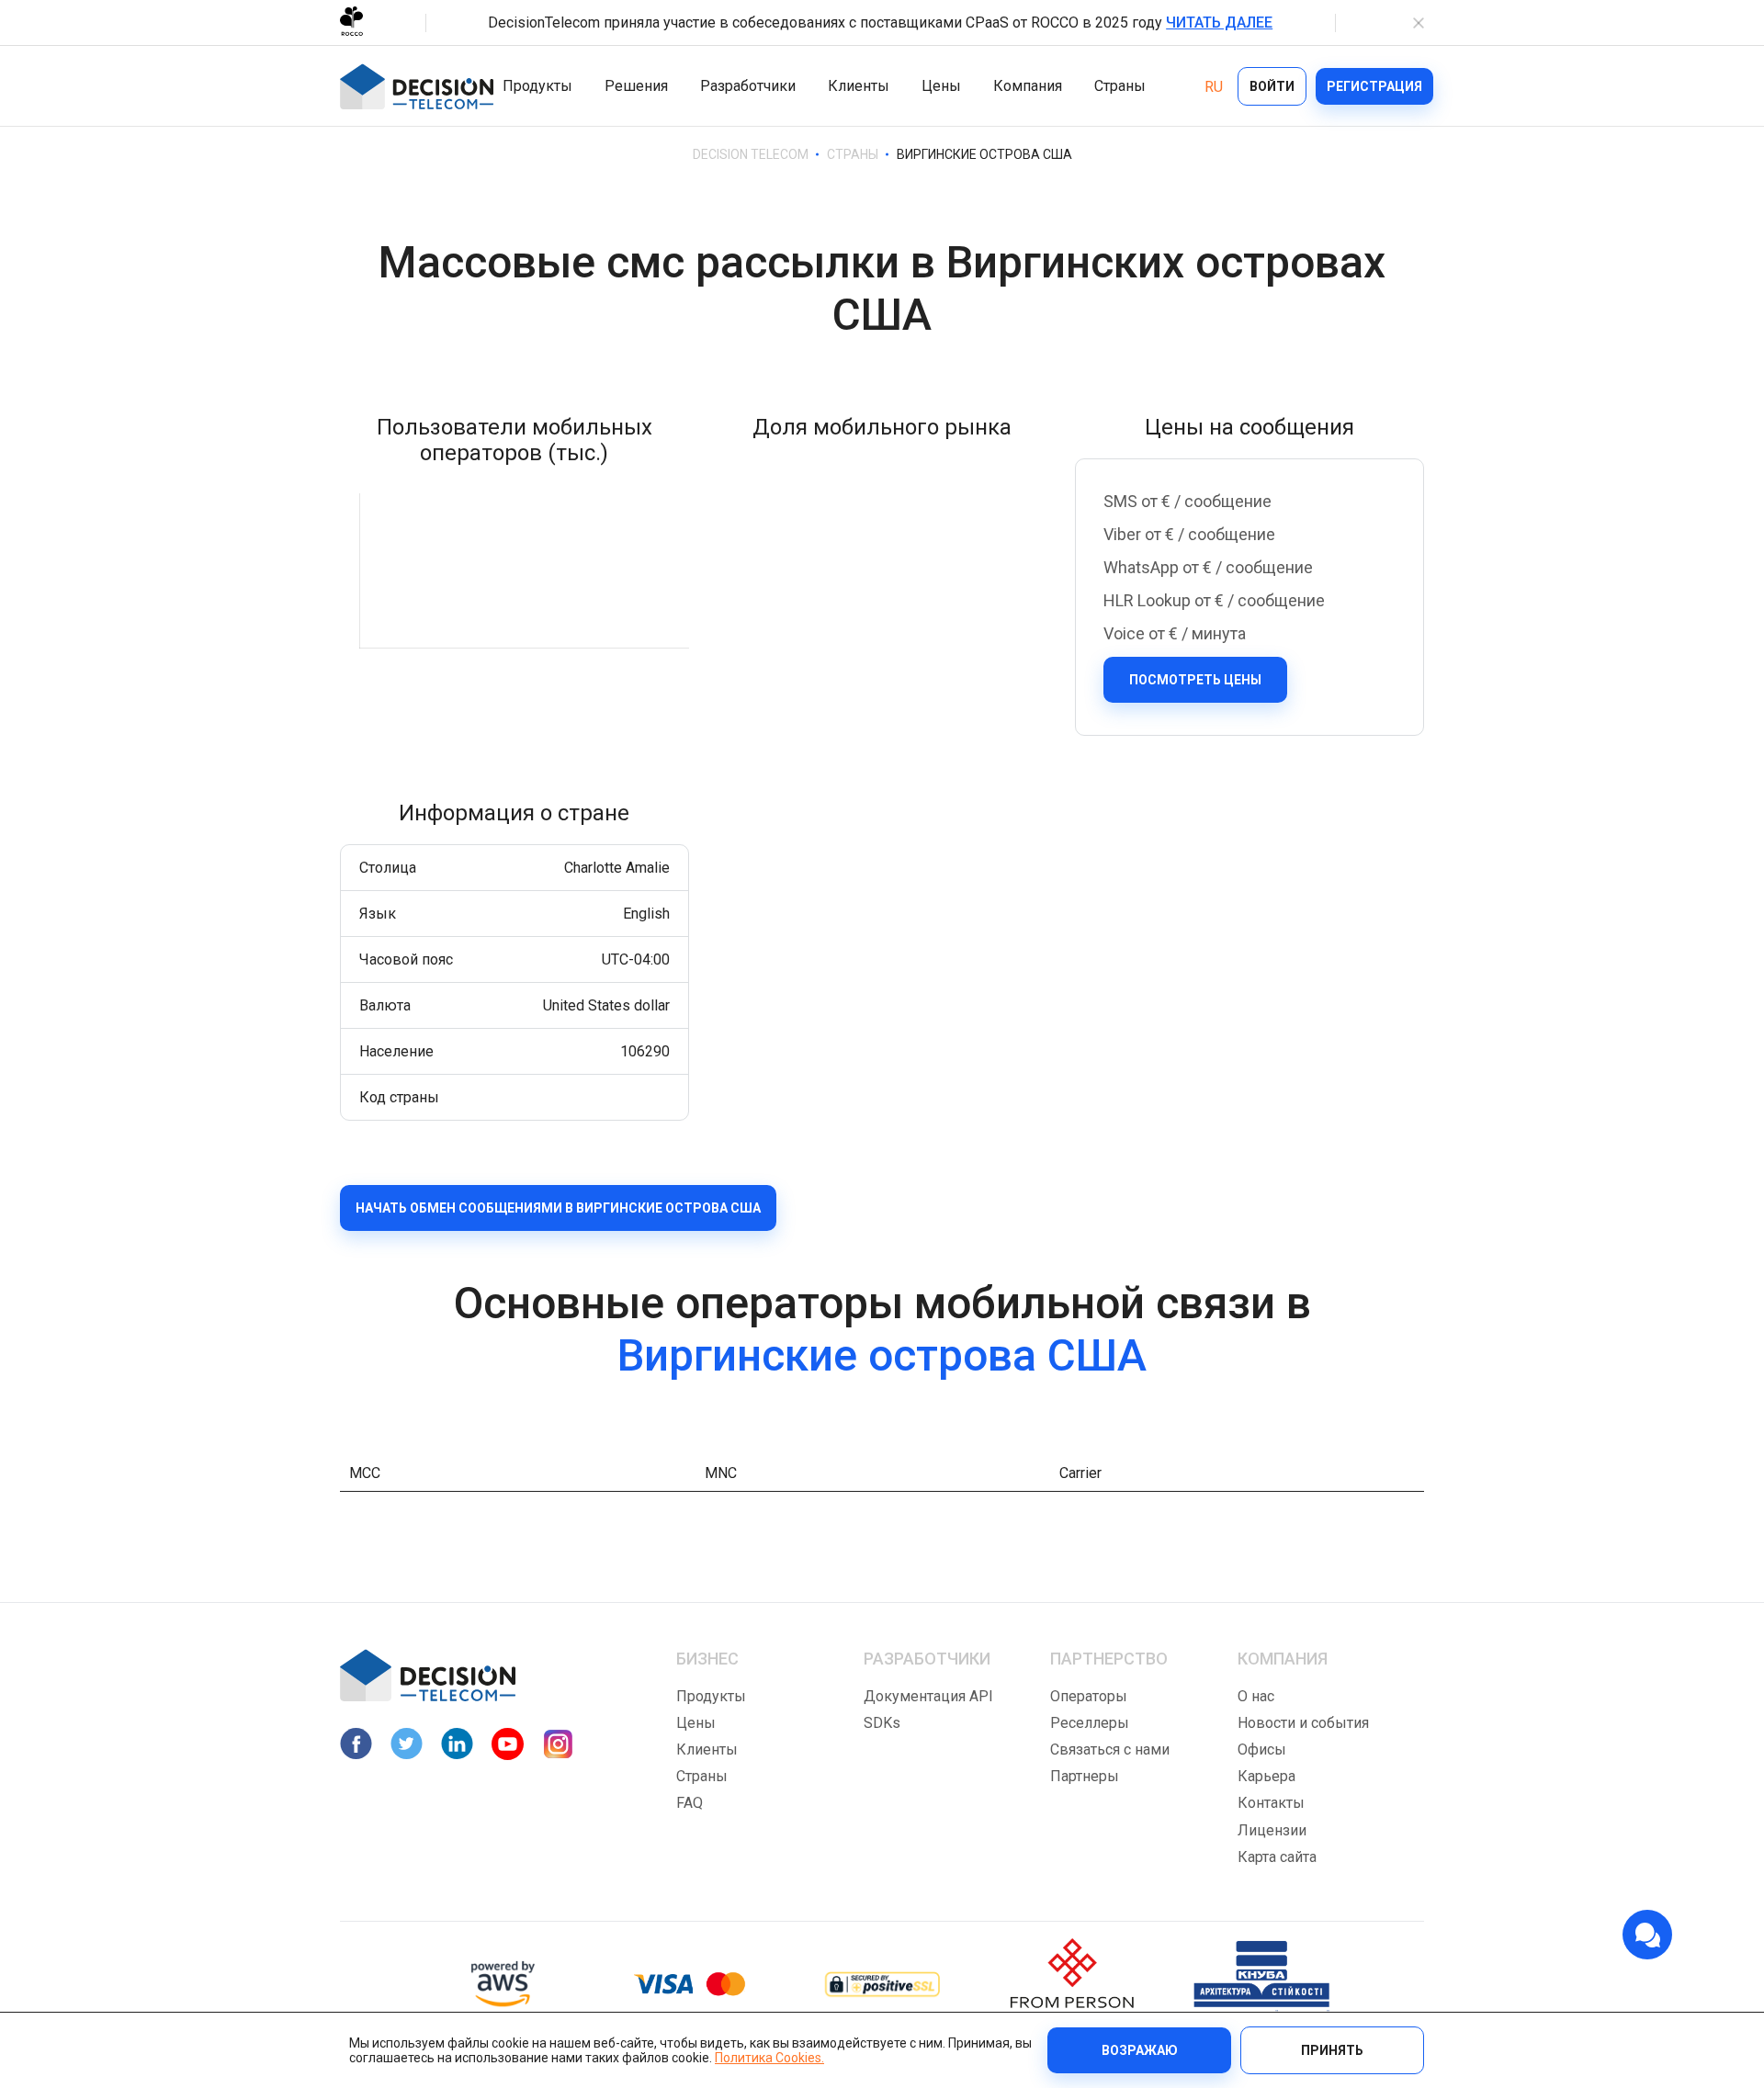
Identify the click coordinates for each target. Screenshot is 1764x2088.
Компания (1028, 86)
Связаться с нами (1110, 1749)
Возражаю (1140, 2050)
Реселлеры (1090, 1723)
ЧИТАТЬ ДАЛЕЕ (1219, 23)
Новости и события (1303, 1723)
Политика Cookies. (769, 2058)
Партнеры (1085, 1776)
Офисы (1262, 1749)
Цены (941, 86)
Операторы (1089, 1696)
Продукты (537, 86)
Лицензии (1272, 1830)
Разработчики (748, 86)
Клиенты (859, 86)
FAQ (690, 1803)
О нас (1256, 1696)
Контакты (1271, 1803)
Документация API (928, 1696)
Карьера (1266, 1776)
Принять (1332, 2050)
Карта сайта (1277, 1857)
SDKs (882, 1723)
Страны (1120, 86)
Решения (636, 86)
